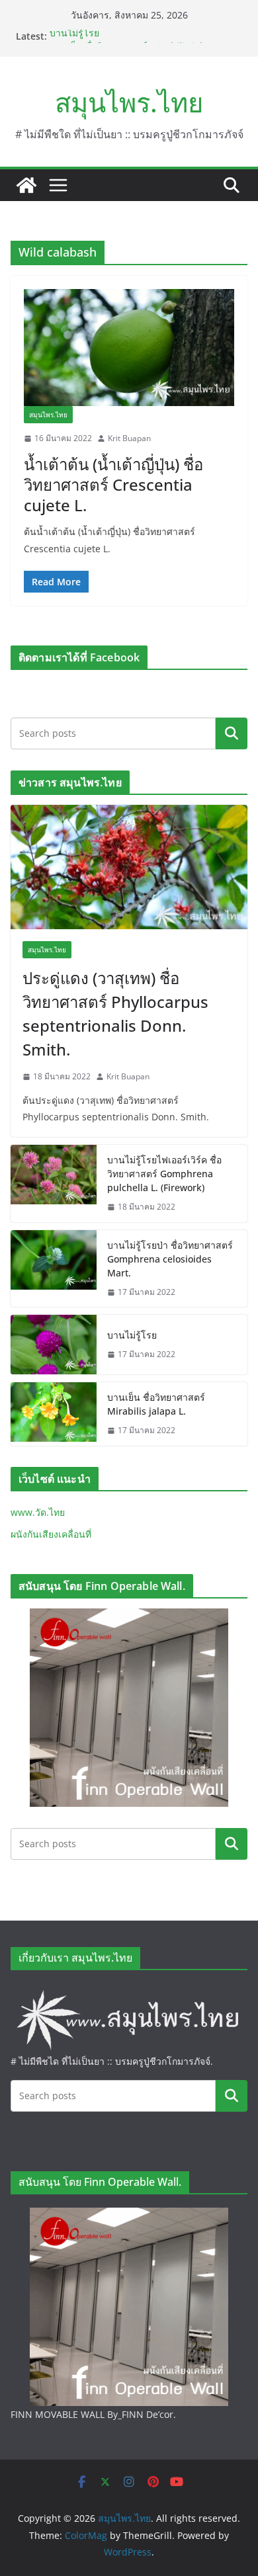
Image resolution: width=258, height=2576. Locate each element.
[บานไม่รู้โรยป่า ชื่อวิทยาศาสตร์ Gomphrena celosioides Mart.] (54, 1269)
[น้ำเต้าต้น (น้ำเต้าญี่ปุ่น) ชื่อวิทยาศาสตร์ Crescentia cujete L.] (129, 348)
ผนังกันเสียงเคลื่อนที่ (51, 1534)
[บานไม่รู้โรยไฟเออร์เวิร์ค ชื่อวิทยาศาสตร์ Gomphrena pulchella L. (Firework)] (54, 1184)
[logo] (129, 1992)
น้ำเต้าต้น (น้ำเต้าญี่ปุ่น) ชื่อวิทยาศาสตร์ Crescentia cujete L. (113, 484)
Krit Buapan (129, 438)
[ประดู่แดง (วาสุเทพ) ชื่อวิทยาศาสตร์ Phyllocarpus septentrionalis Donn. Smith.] (129, 867)
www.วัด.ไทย (38, 1512)
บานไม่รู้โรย (74, 36)
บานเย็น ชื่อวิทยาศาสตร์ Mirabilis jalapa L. (156, 1404)
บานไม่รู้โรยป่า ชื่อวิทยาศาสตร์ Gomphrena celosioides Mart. (170, 1259)
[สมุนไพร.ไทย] (26, 185)
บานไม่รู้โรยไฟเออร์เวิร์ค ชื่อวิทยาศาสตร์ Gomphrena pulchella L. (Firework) (164, 1174)
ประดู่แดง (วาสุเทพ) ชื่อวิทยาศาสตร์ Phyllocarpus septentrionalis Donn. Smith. (115, 1014)
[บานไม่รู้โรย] (54, 1345)
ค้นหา (232, 733)
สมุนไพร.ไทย (129, 102)
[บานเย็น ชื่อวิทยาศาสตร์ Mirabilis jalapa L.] (54, 1414)
